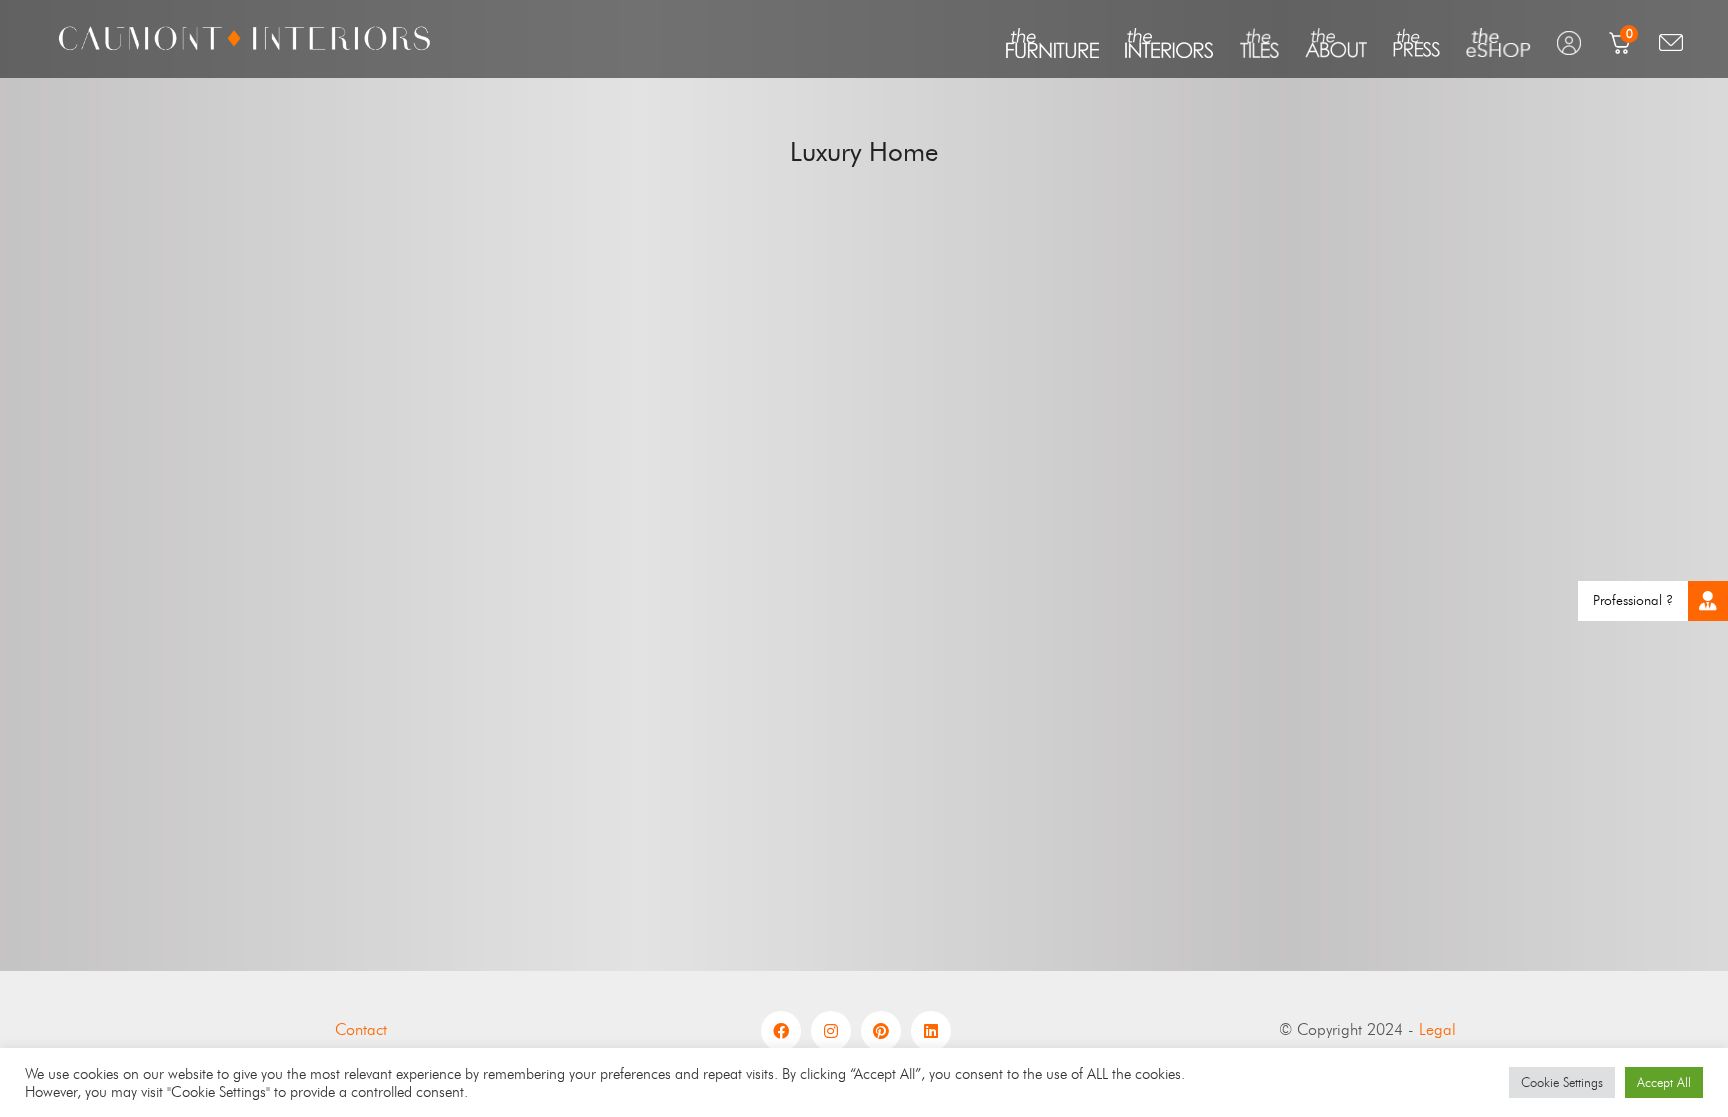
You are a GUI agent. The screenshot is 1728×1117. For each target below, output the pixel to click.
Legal (1437, 1029)
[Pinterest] (881, 1031)
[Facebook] (781, 1031)
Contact (361, 1029)
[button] (1708, 601)
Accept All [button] (1664, 1082)
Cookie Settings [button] (1562, 1082)
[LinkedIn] (931, 1031)
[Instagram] (831, 1031)
